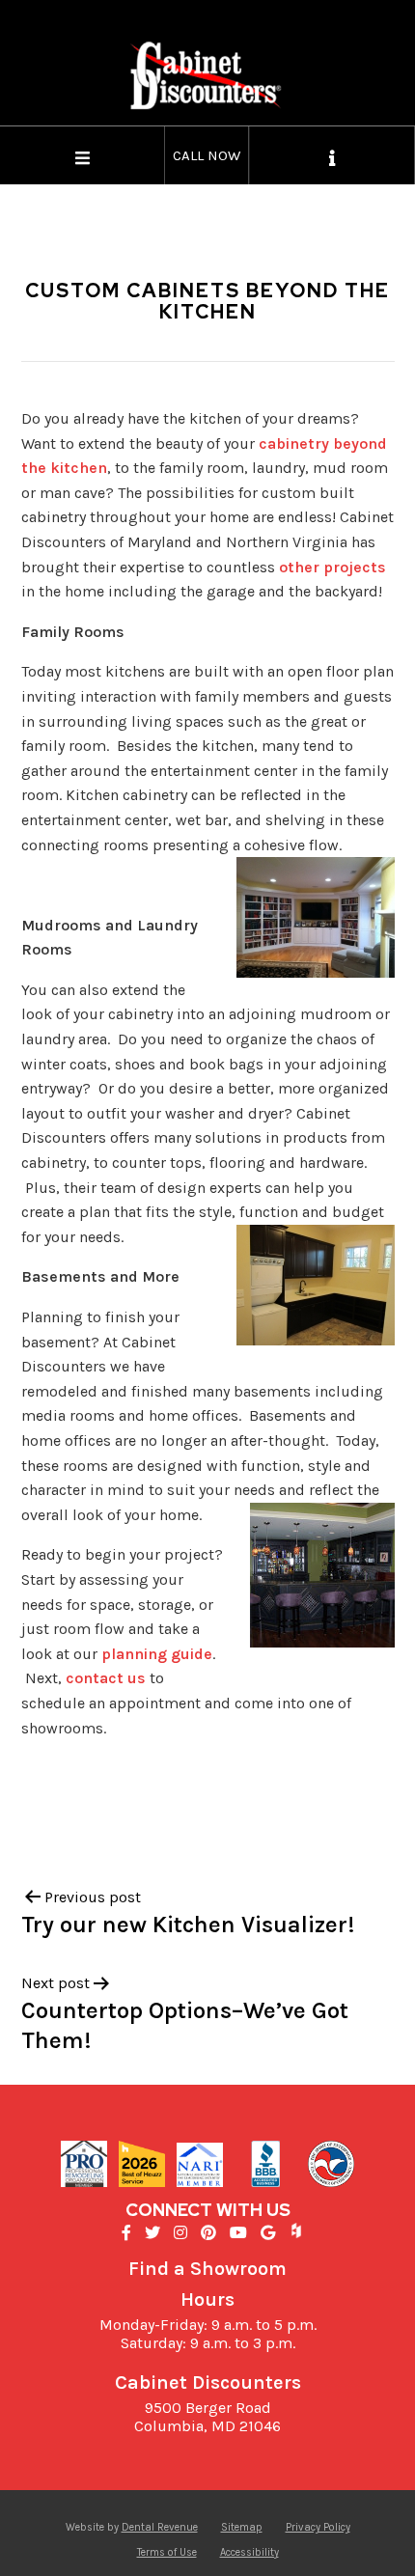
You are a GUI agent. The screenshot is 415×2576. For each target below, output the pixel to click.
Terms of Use (167, 2552)
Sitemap (242, 2527)
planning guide (157, 1654)
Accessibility (249, 2552)
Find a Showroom (207, 2269)
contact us (106, 1678)
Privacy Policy (318, 2527)
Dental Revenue (160, 2527)
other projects (332, 567)
